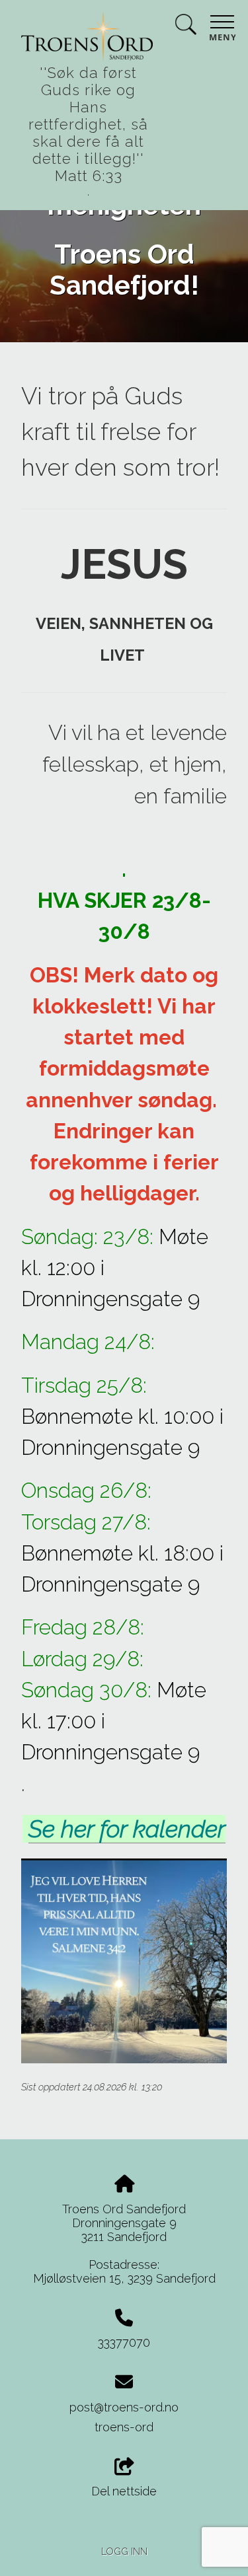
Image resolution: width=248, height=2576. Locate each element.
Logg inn (124, 2551)
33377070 (124, 2342)
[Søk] (186, 27)
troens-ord (124, 2427)
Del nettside (124, 2491)
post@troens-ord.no (124, 2407)
